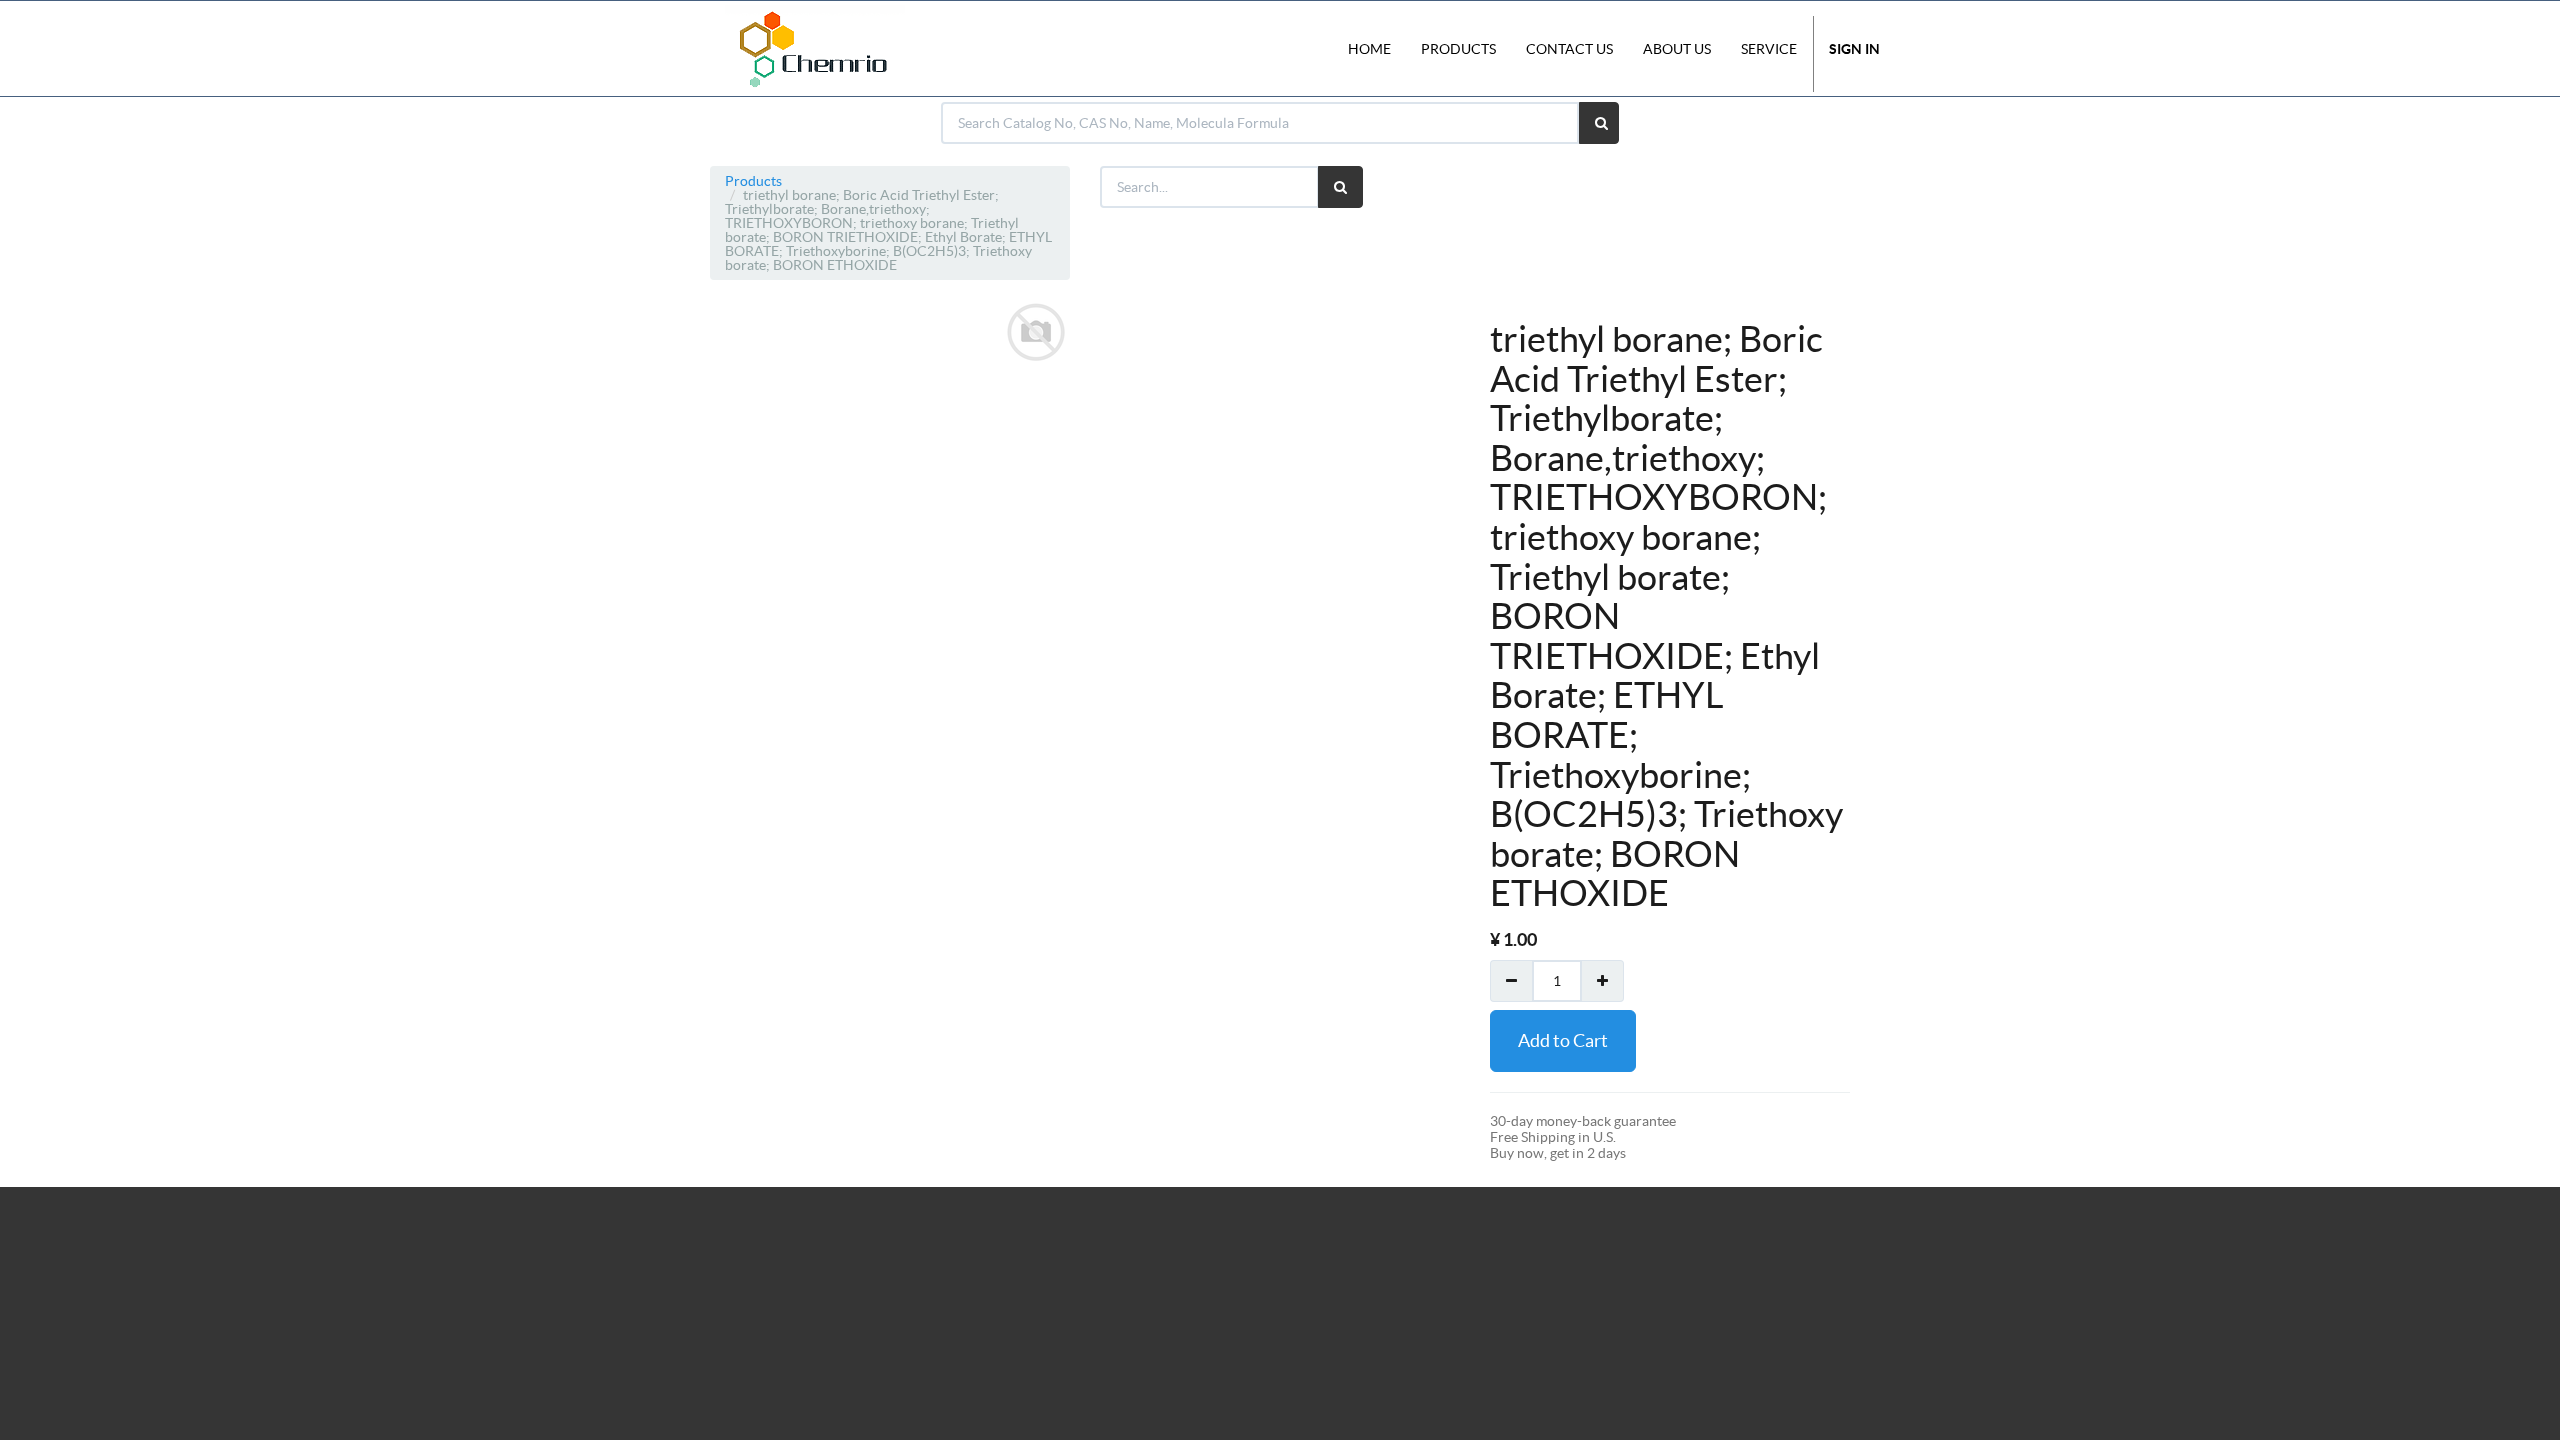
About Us (1677, 49)
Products (753, 181)
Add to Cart (1563, 1040)
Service (1769, 49)
